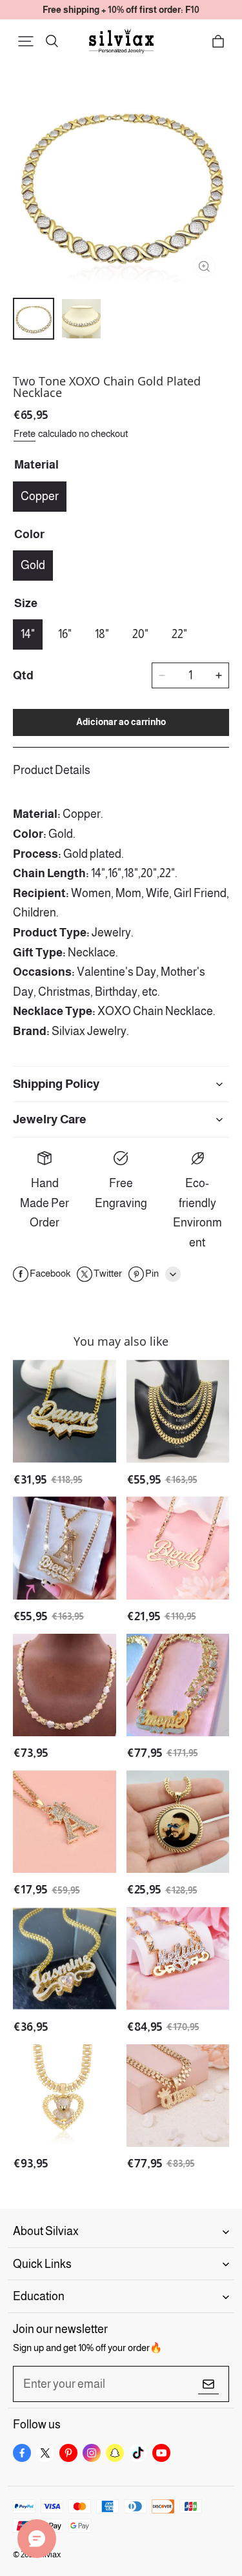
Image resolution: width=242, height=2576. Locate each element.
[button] (26, 41)
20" (140, 634)
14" (28, 634)
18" (102, 634)
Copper (40, 496)
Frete (25, 433)
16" (65, 634)
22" (179, 634)
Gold (33, 565)
